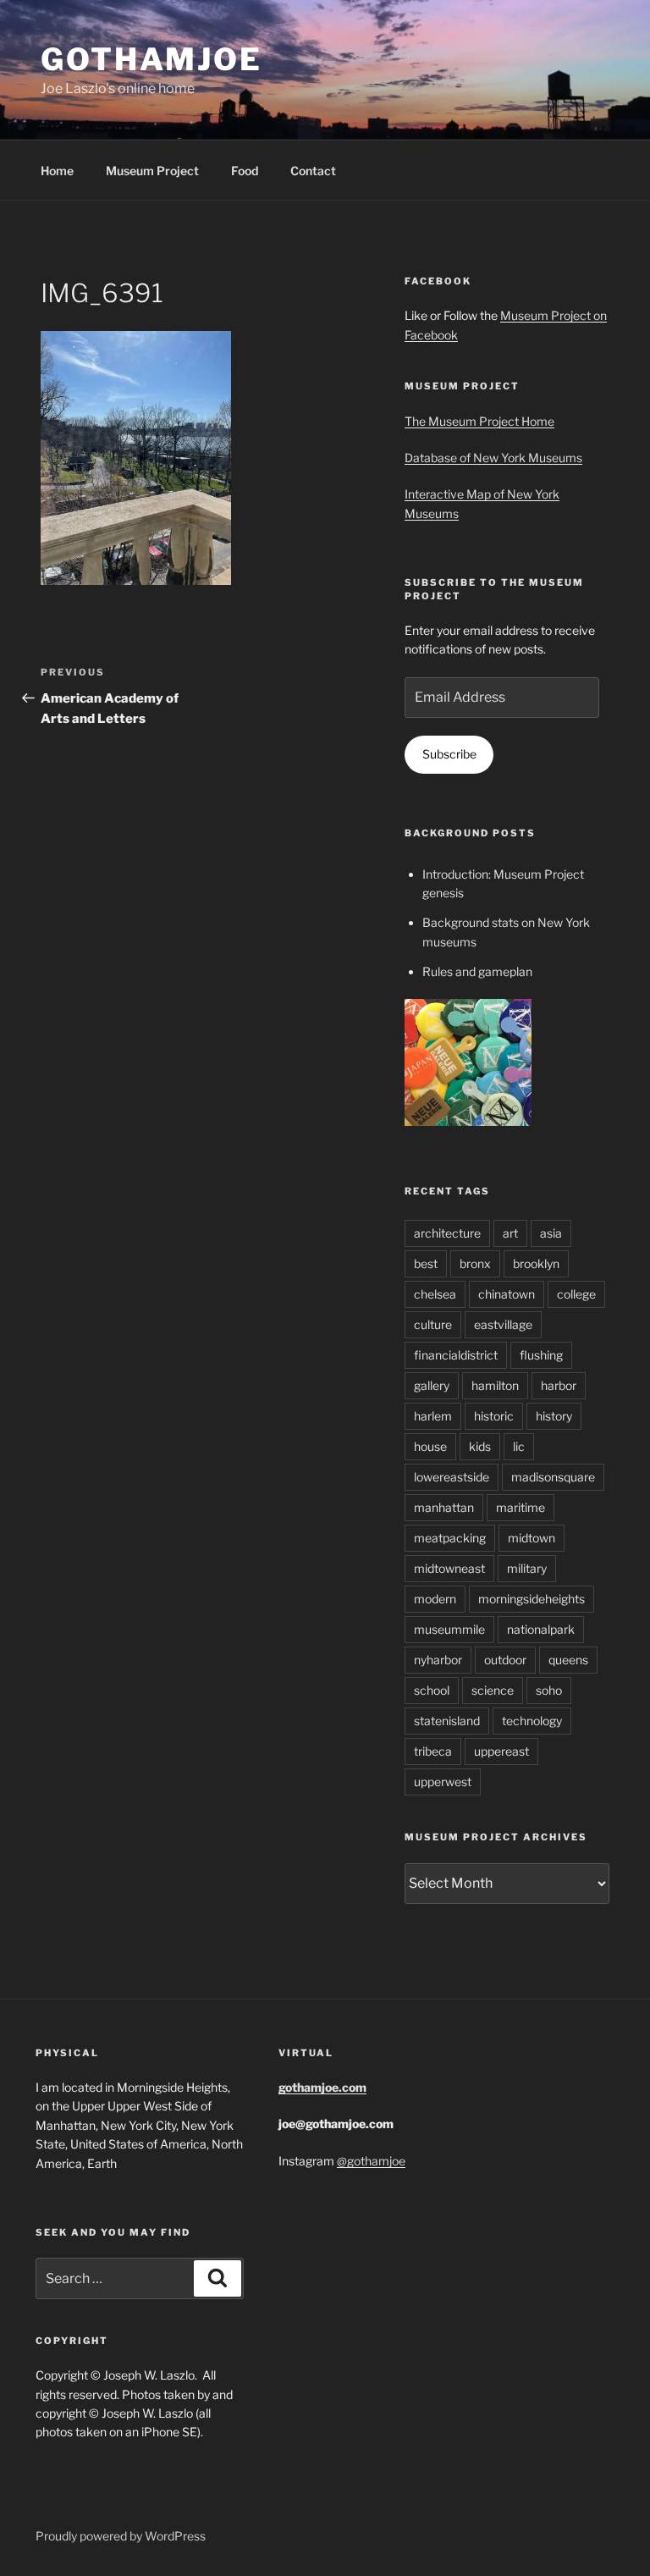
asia (551, 1233)
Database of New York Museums (493, 458)
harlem (433, 1416)
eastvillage (503, 1324)
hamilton (495, 1385)
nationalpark (541, 1629)
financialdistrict (456, 1355)
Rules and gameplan (477, 971)
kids (480, 1446)
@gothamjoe (371, 2161)
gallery (432, 1385)
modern (435, 1599)
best (426, 1263)
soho (549, 1690)
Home (57, 171)
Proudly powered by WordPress (121, 2536)
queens (568, 1660)
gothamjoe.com (322, 2087)
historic (494, 1416)
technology (532, 1721)
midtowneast (449, 1568)
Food (245, 171)
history (554, 1416)
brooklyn (536, 1263)
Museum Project (152, 171)
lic (519, 1446)
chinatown (507, 1294)
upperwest (443, 1782)
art (510, 1233)
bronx (475, 1263)
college (576, 1294)
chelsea (435, 1294)
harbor (559, 1385)
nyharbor (438, 1660)
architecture (447, 1233)
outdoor (505, 1660)
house (430, 1446)
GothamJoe (151, 59)
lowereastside (452, 1477)
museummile (449, 1629)
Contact (313, 171)
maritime (521, 1507)
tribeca (433, 1751)
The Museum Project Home (479, 421)
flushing (541, 1355)
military (527, 1568)
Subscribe (449, 754)
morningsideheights (532, 1599)
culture (433, 1324)
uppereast (501, 1751)
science (493, 1690)
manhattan (444, 1507)
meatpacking (450, 1538)
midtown (532, 1538)
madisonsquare (553, 1477)
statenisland (447, 1721)
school (432, 1690)
